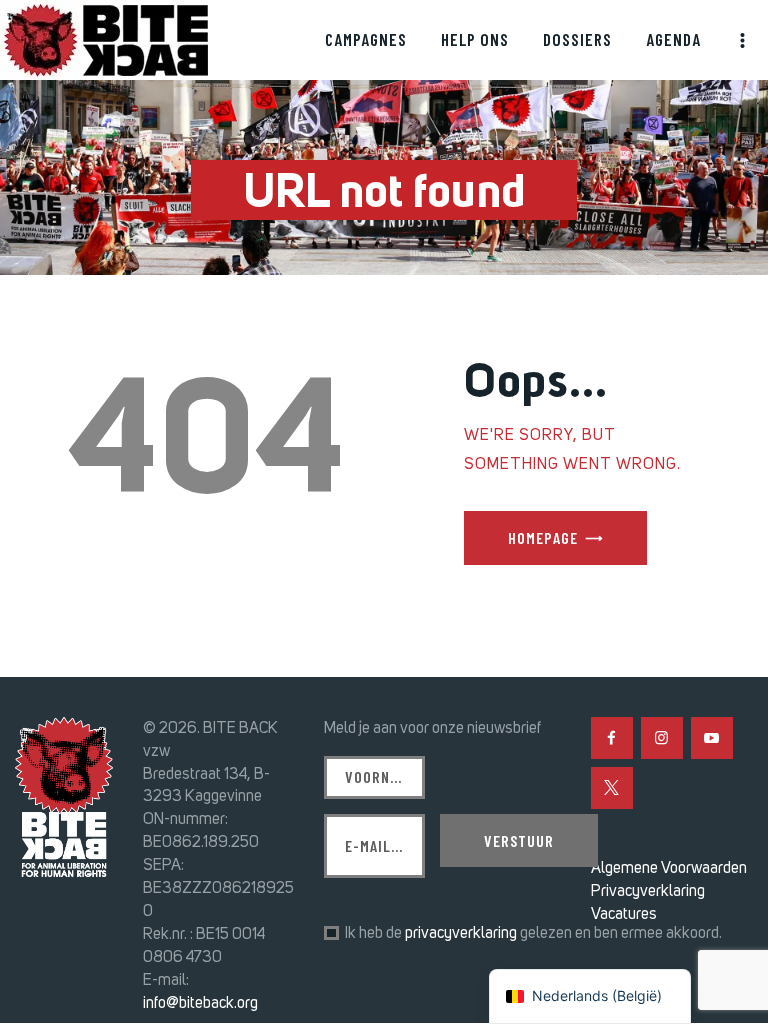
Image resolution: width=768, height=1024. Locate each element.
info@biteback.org (200, 1002)
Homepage (543, 537)
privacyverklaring (461, 932)
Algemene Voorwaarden (669, 867)
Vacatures (624, 913)
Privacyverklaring (648, 890)
